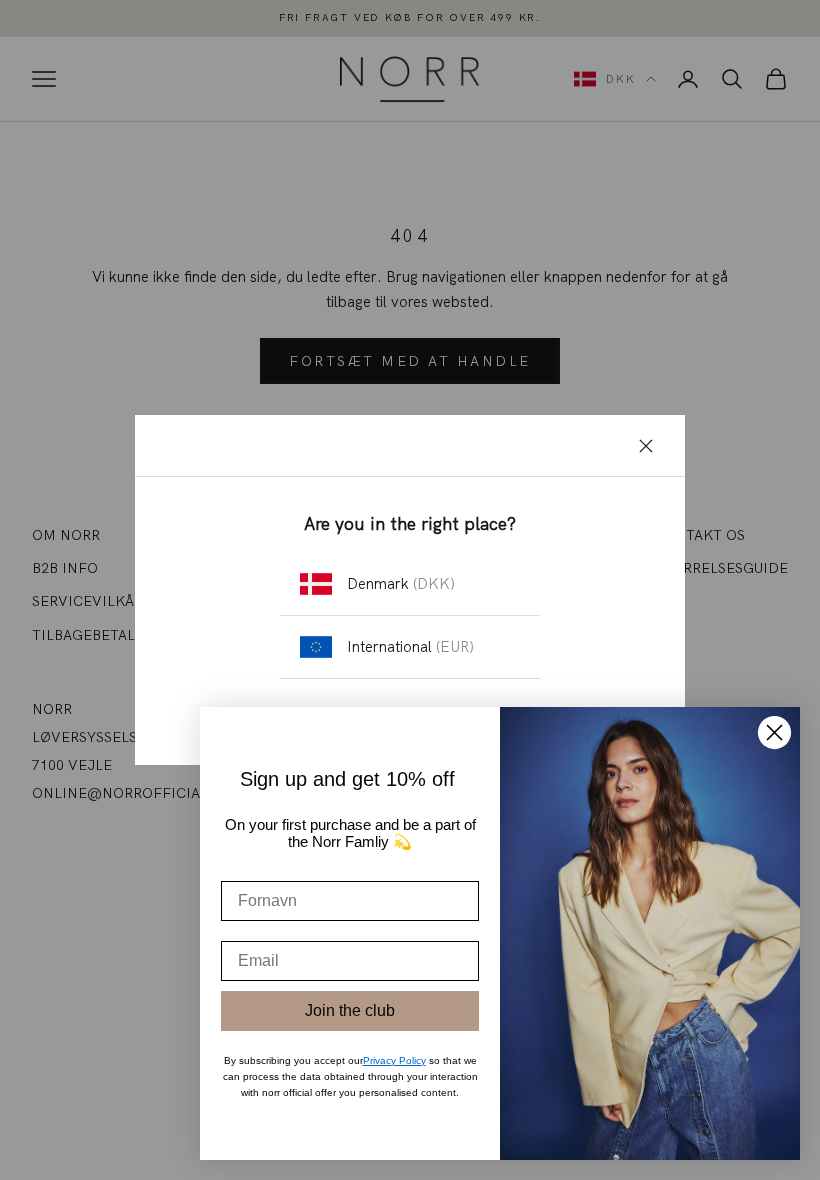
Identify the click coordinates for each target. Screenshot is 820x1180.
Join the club (350, 1010)
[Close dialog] (774, 732)
